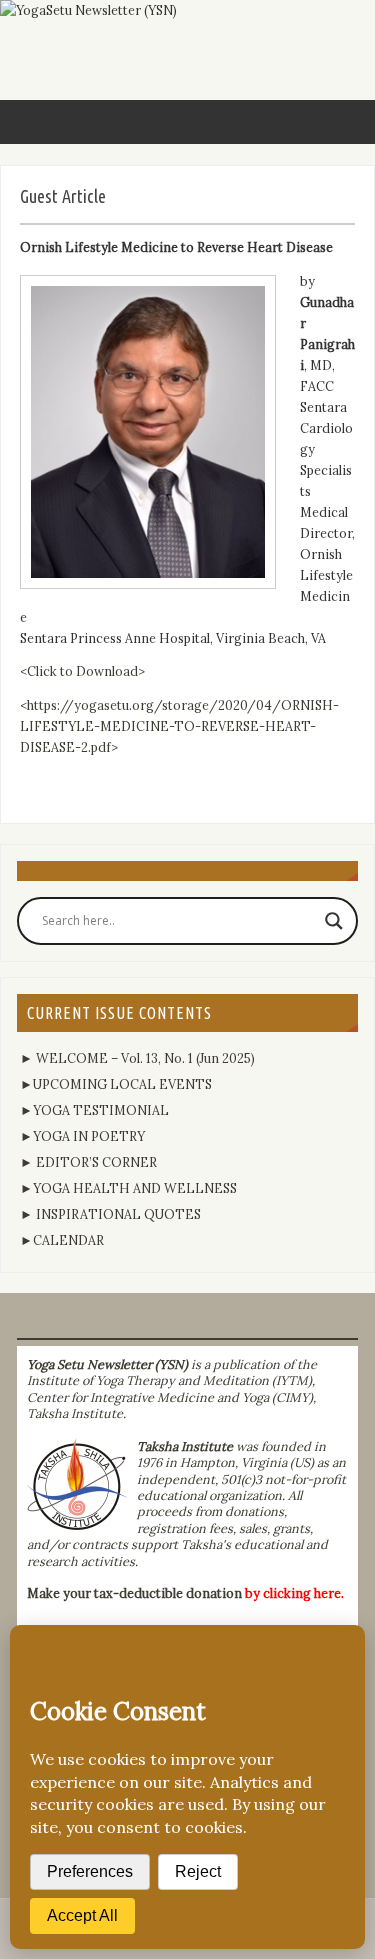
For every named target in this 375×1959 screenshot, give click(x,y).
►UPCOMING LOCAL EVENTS (116, 1084)
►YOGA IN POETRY (82, 1136)
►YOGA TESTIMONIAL (94, 1110)
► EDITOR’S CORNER (88, 1162)
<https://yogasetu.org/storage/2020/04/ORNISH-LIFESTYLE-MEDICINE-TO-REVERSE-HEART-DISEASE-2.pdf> (179, 726)
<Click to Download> (82, 671)
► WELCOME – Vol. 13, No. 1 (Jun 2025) (137, 1058)
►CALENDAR (62, 1240)
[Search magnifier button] (334, 921)
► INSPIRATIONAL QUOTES (110, 1214)
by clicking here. (294, 1593)
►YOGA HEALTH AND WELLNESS (128, 1188)
